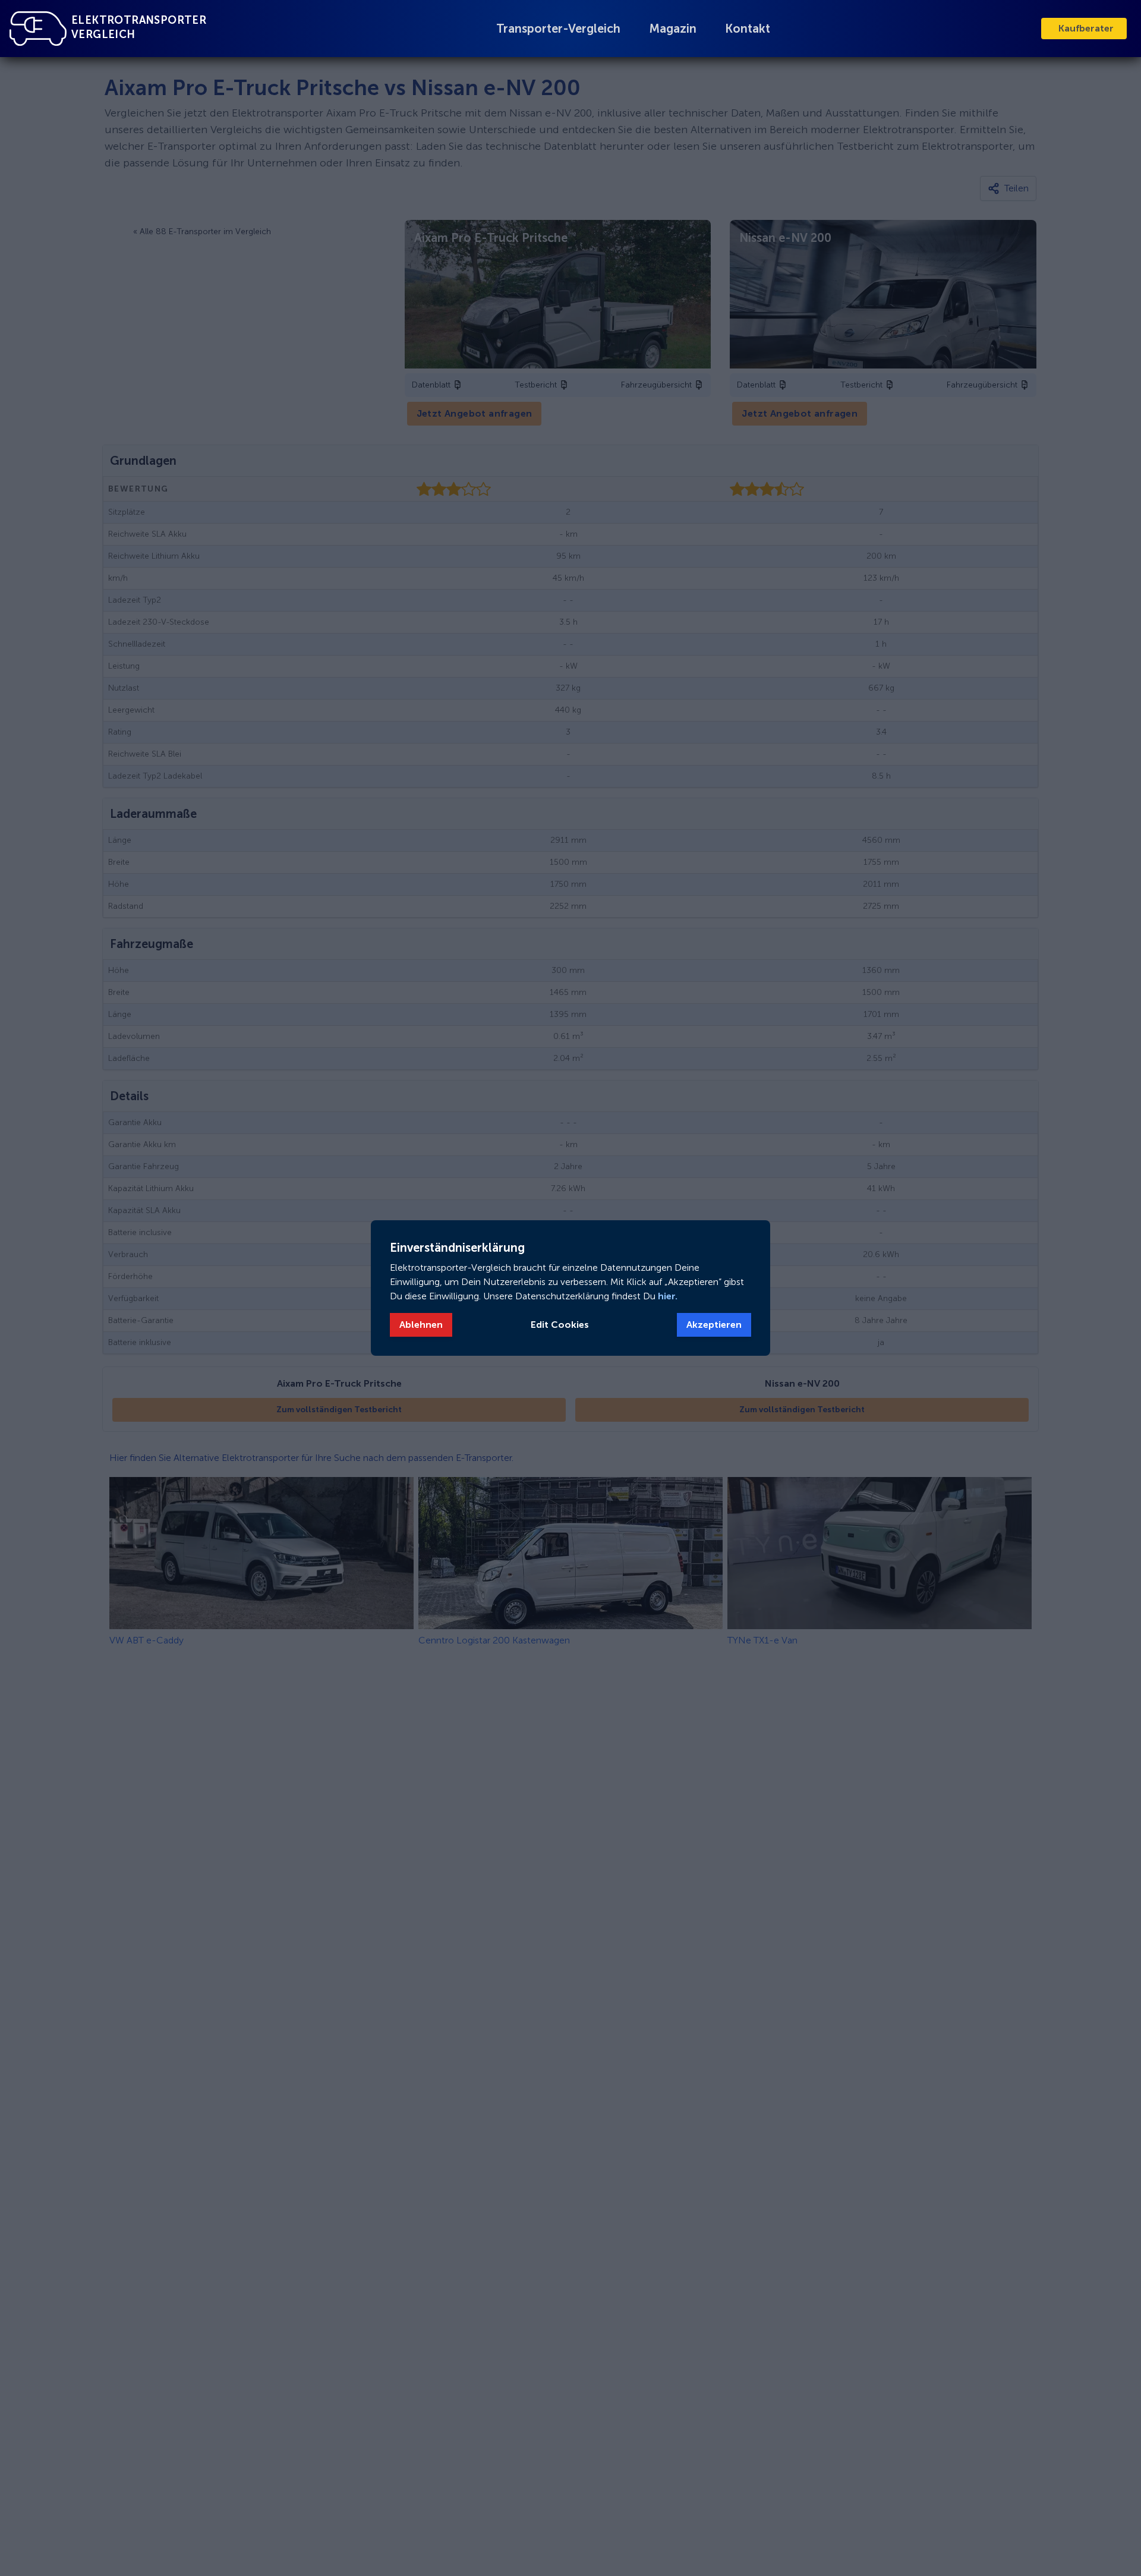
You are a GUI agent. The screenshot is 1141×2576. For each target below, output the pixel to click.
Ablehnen (421, 1325)
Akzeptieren (714, 1325)
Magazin (673, 29)
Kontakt (748, 29)
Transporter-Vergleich (558, 29)
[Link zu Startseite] (38, 29)
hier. (666, 1296)
